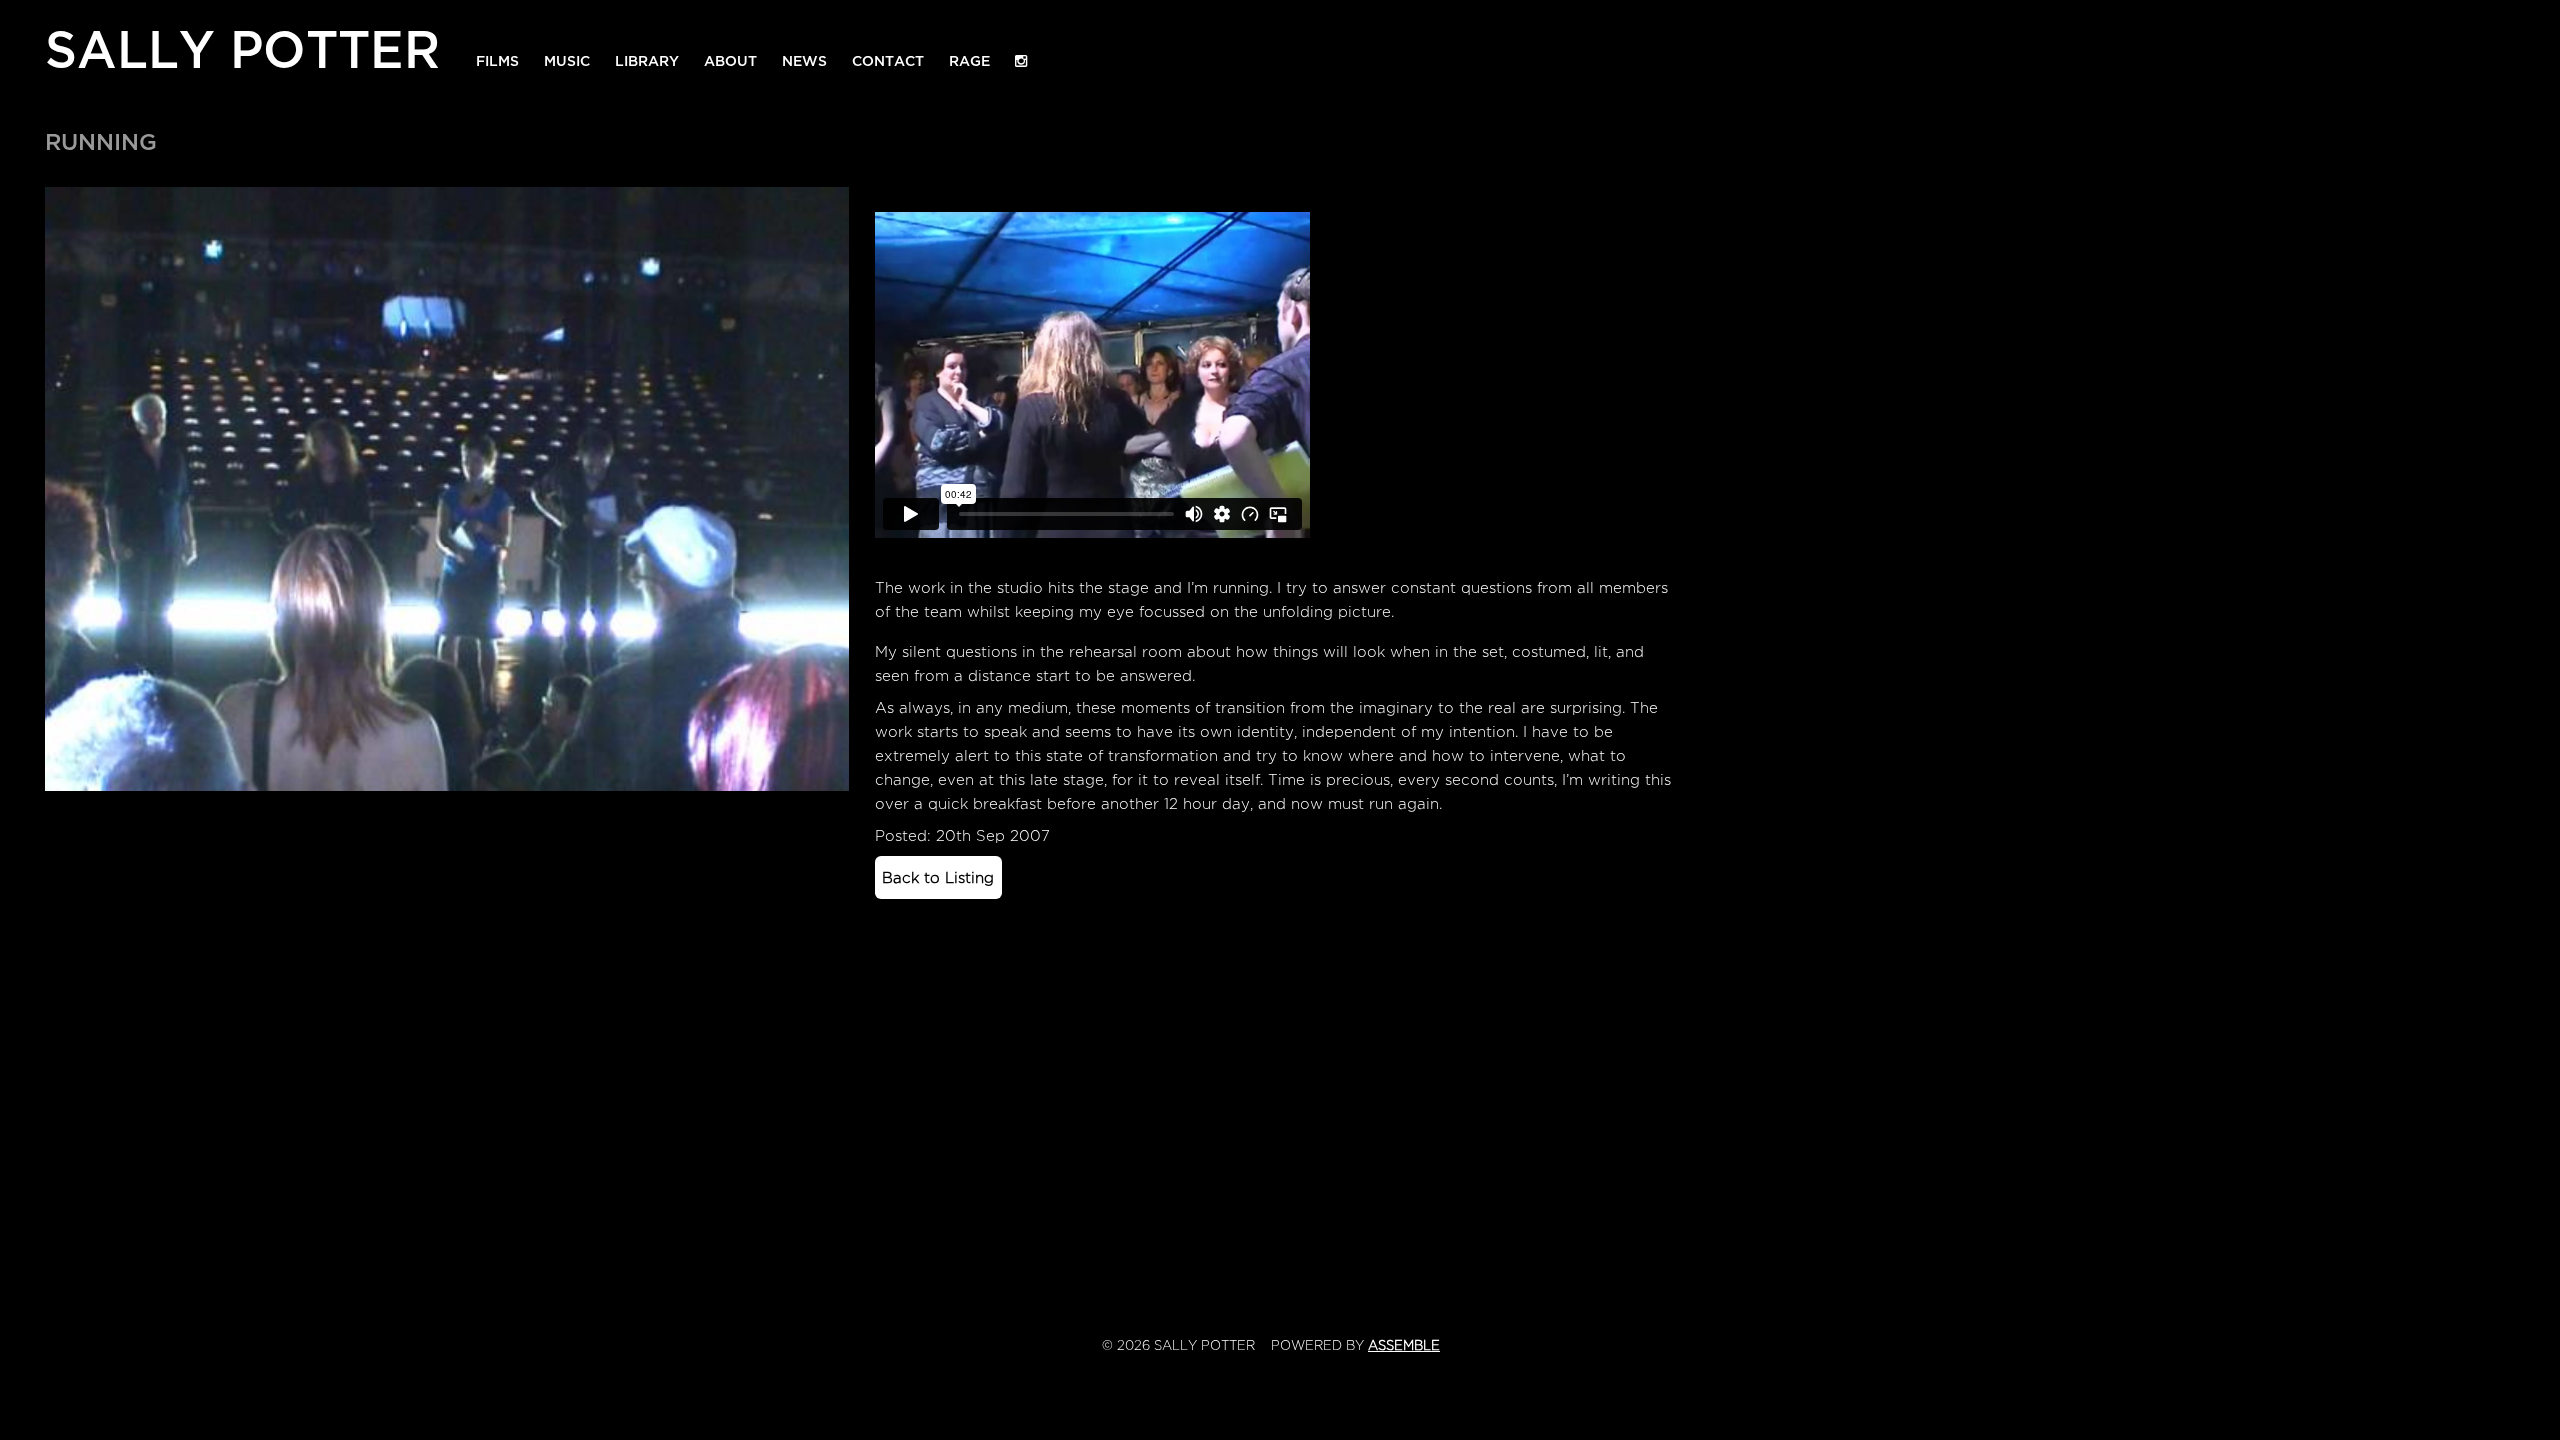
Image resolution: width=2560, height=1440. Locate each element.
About (730, 61)
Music (567, 61)
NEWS (804, 61)
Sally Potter (242, 45)
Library (647, 61)
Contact (888, 61)
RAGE (969, 61)
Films (497, 61)
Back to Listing (938, 878)
